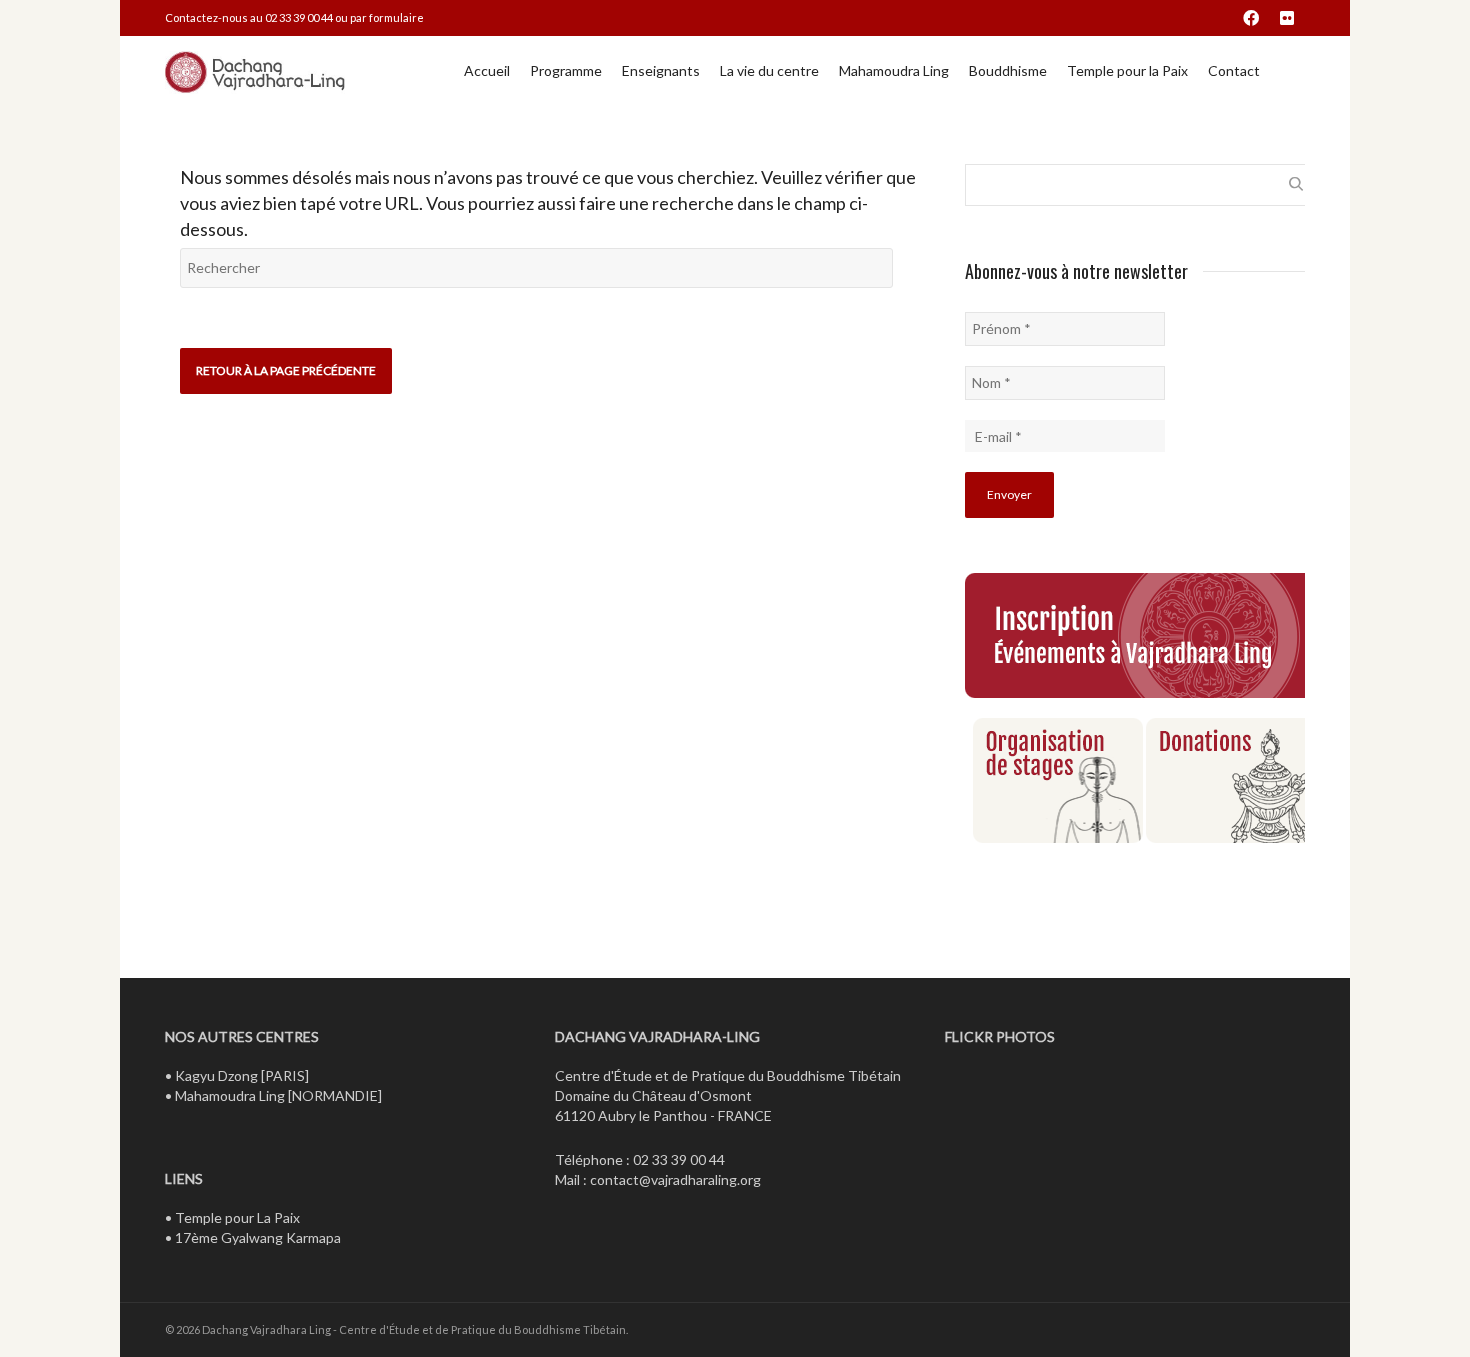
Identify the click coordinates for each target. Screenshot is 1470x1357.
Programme (566, 70)
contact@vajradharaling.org (675, 1179)
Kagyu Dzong (216, 1075)
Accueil (487, 70)
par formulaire (387, 17)
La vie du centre (769, 70)
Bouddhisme (1008, 70)
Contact (1234, 70)
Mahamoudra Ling (894, 70)
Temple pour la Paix (1127, 70)
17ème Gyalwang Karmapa (258, 1237)
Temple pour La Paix (237, 1217)
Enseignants (661, 70)
